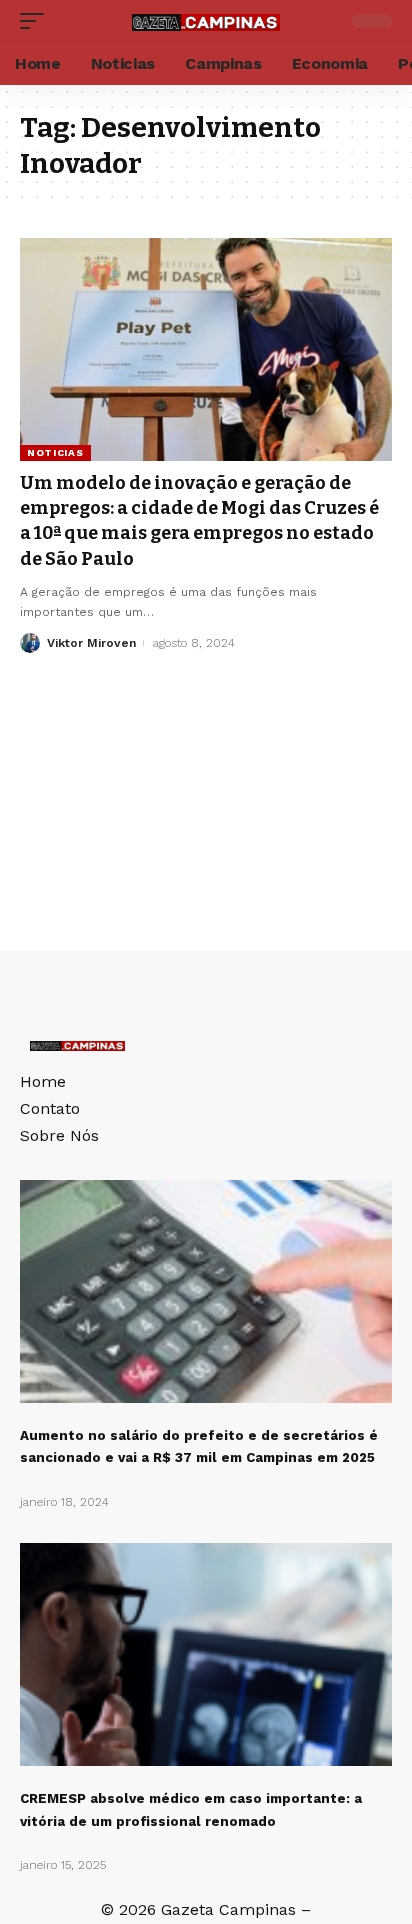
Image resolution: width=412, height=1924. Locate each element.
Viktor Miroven (91, 643)
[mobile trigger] (37, 21)
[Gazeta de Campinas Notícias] (206, 20)
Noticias (55, 452)
